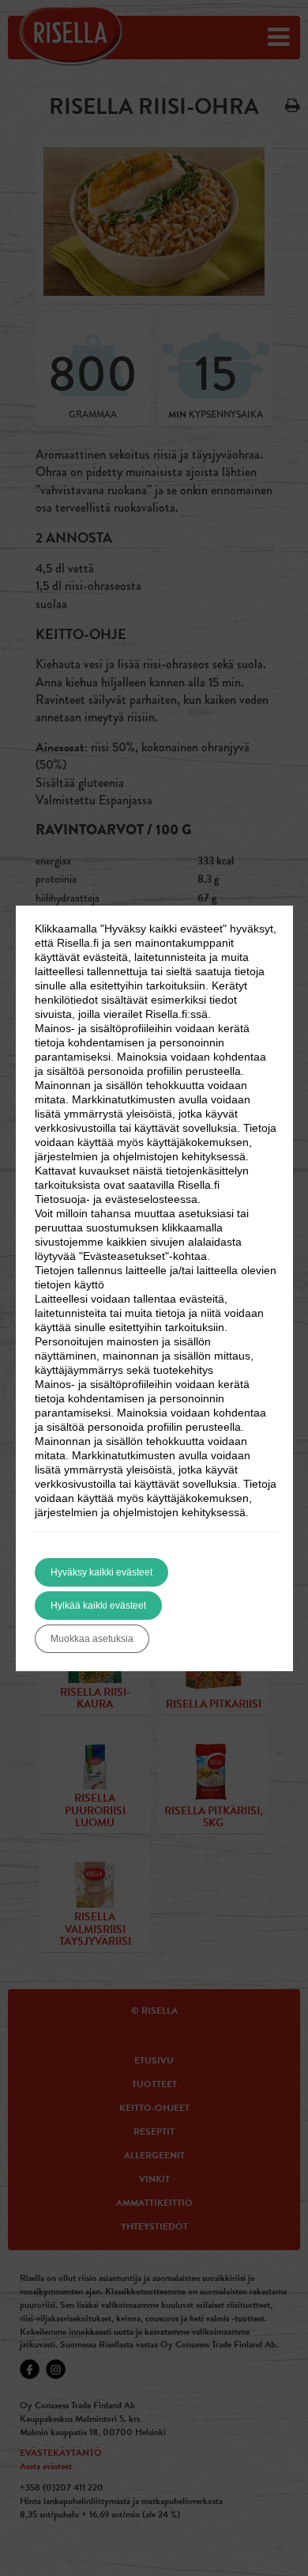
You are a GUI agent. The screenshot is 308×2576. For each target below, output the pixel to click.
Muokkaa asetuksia (92, 1639)
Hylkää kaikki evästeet (98, 1606)
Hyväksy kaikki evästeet (101, 1572)
